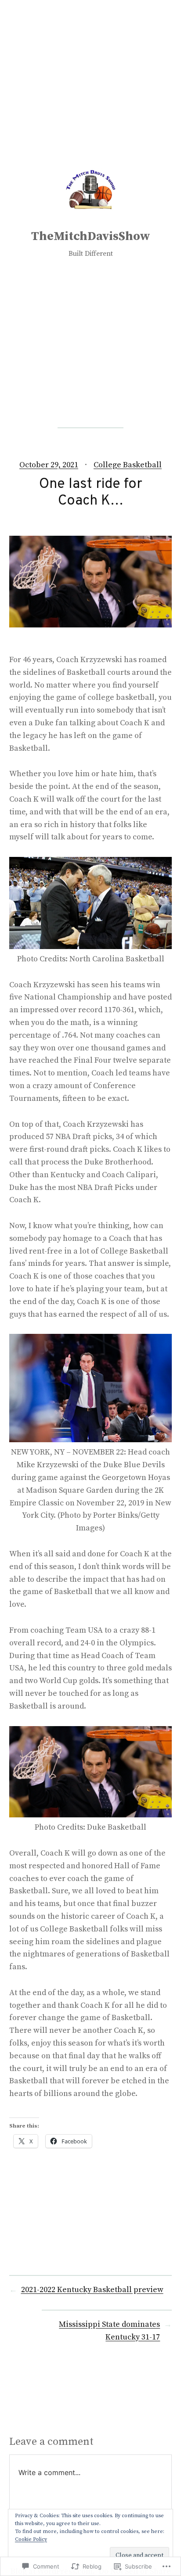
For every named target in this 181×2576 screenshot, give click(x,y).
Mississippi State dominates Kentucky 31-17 (109, 2331)
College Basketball (128, 465)
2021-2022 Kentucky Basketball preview (92, 2290)
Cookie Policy (31, 2539)
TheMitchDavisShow (91, 236)
